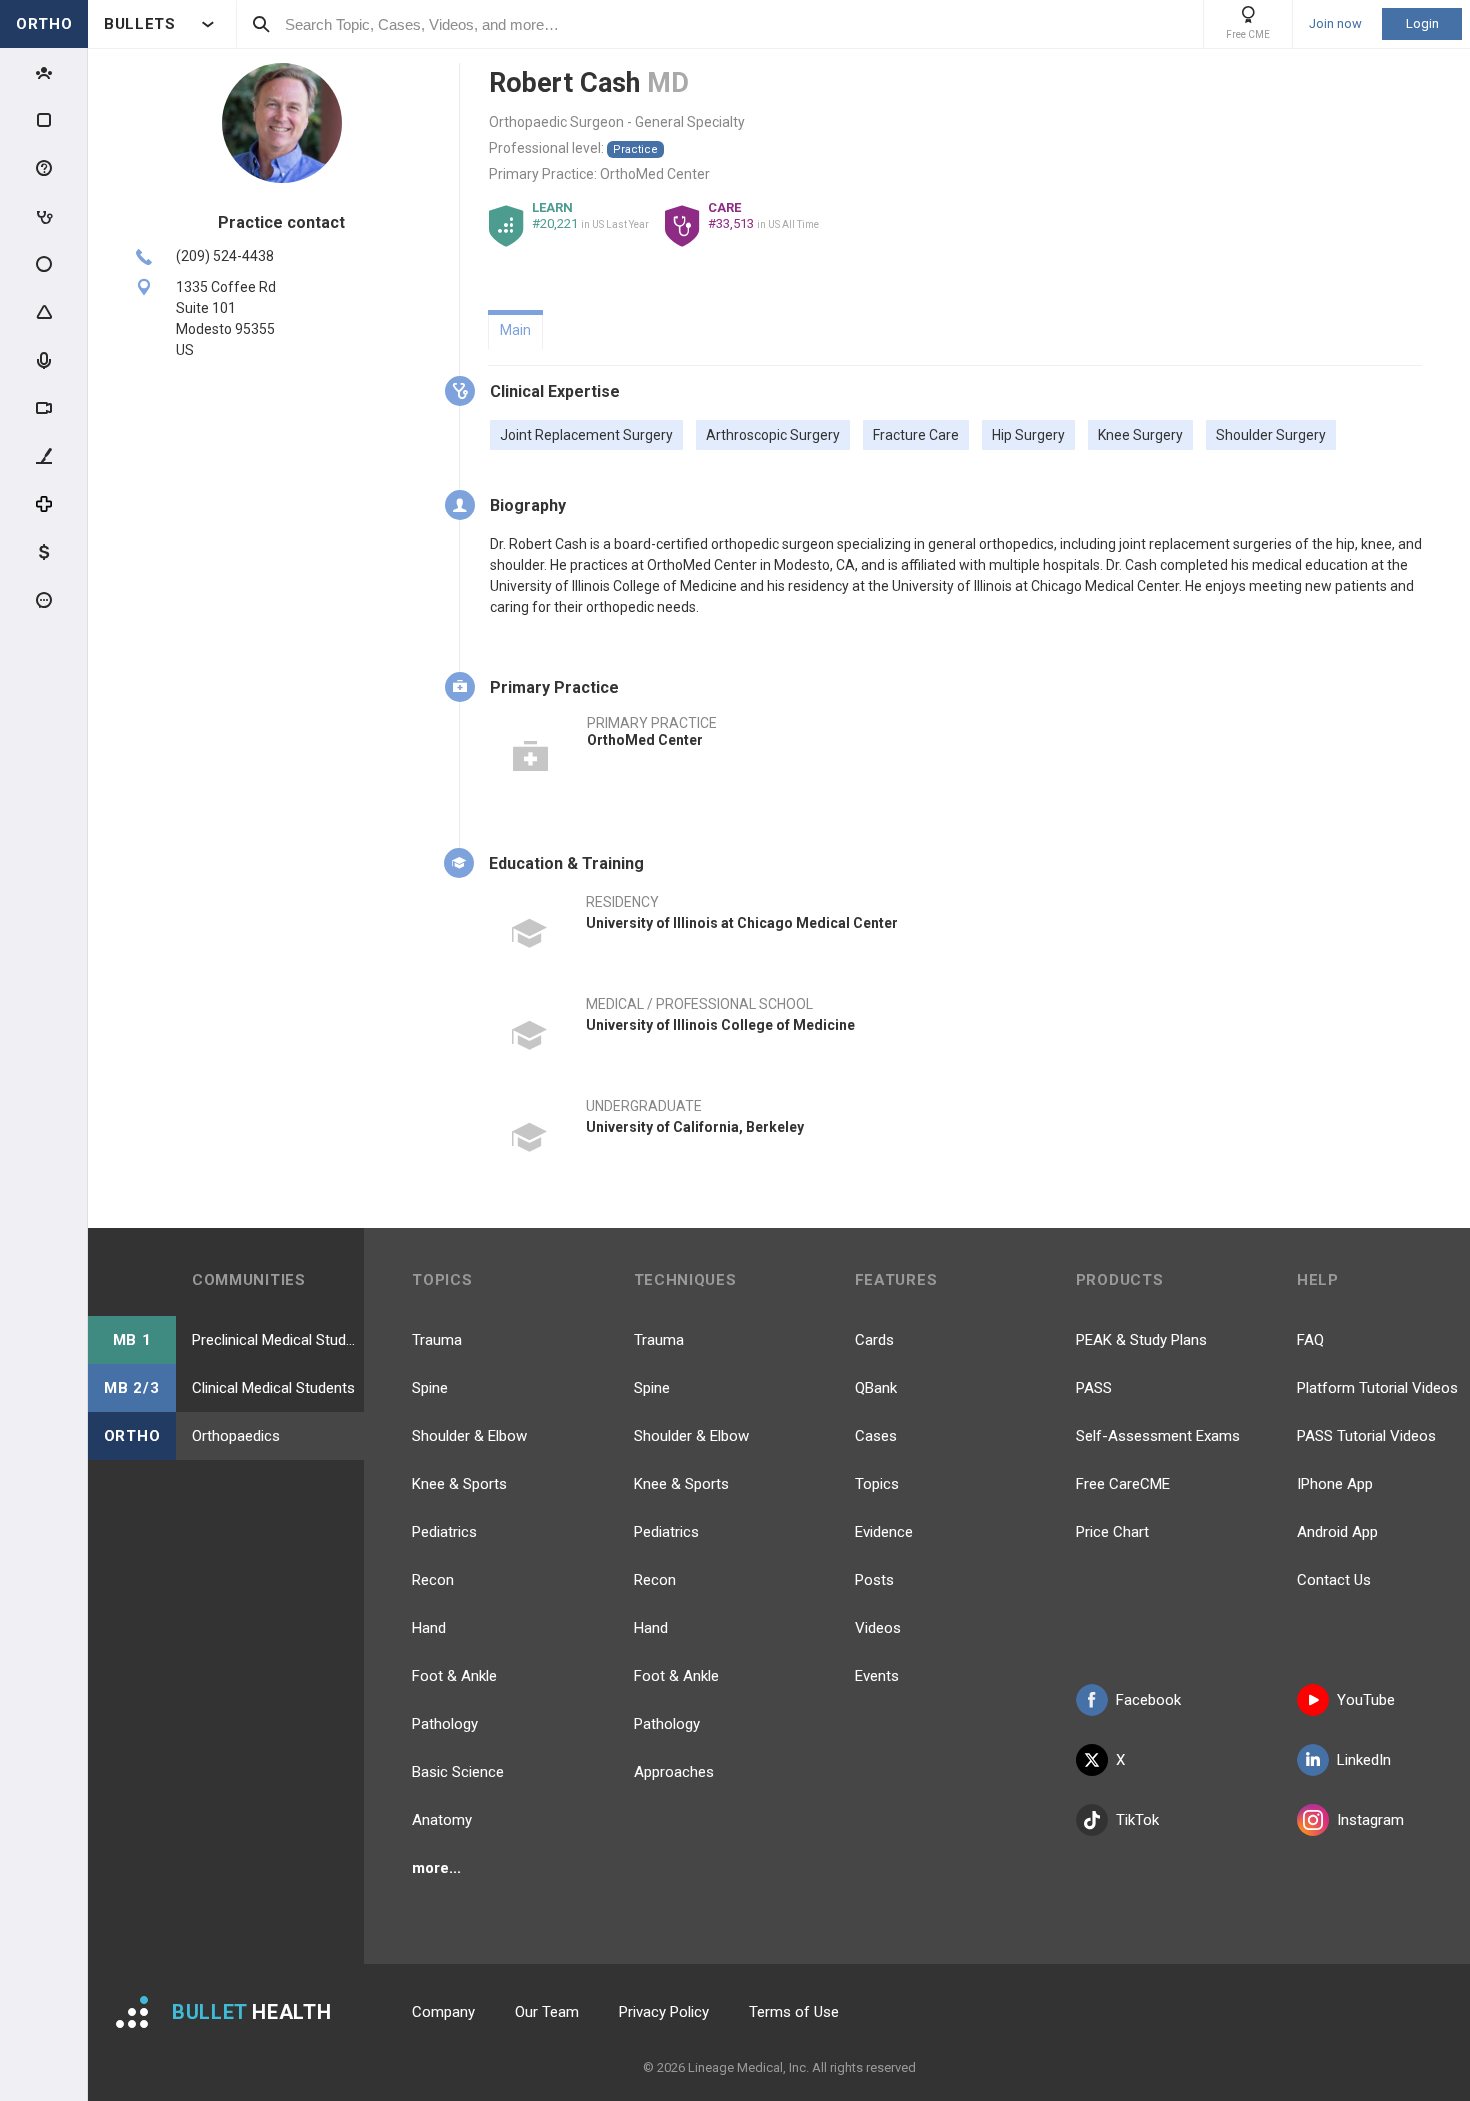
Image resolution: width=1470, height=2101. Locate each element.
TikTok (1137, 1820)
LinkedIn (1364, 1760)
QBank (876, 1388)
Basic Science (458, 1772)
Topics (877, 1484)
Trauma (437, 1340)
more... (436, 1868)
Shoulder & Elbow (469, 1436)
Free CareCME (1123, 1484)
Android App (1337, 1532)
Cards (874, 1340)
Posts (874, 1580)
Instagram (1370, 1820)
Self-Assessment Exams (1158, 1436)
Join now (1335, 24)
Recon (433, 1580)
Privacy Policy (664, 2012)
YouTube (1366, 1700)
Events (877, 1676)
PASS (1094, 1388)
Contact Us (1334, 1580)
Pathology (445, 1724)
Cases (876, 1436)
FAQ (1310, 1340)
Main (515, 330)
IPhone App (1335, 1484)
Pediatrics (444, 1532)
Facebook (1148, 1700)
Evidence (884, 1532)
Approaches (674, 1772)
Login (1422, 23)
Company (443, 2012)
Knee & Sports (459, 1484)
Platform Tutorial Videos (1377, 1388)
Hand (429, 1628)
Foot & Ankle (454, 1676)
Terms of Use (794, 2012)
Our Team (547, 2012)
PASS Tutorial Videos (1366, 1436)
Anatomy (442, 1820)
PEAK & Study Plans (1141, 1340)
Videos (878, 1628)
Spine (430, 1388)
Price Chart (1112, 1532)
